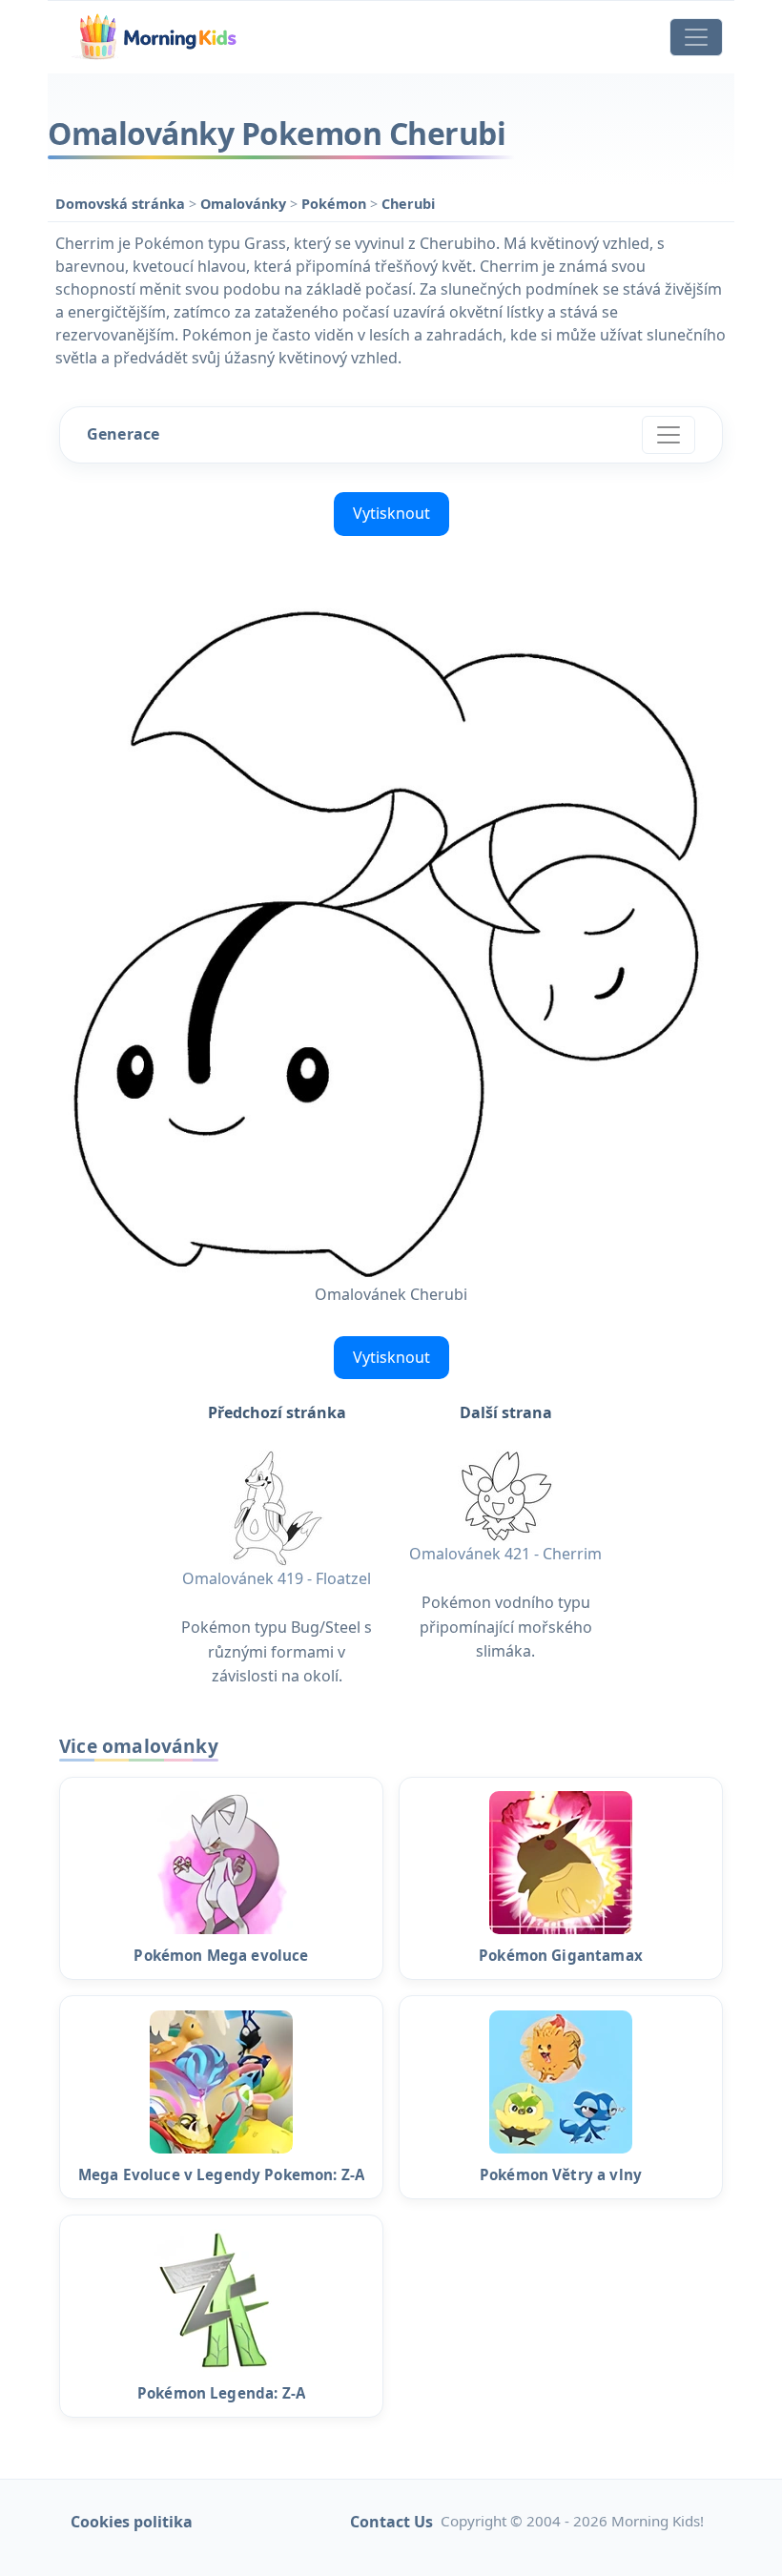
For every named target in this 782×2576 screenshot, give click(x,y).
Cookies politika (132, 2522)
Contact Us (391, 2522)
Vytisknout (391, 513)
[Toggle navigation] (696, 37)
